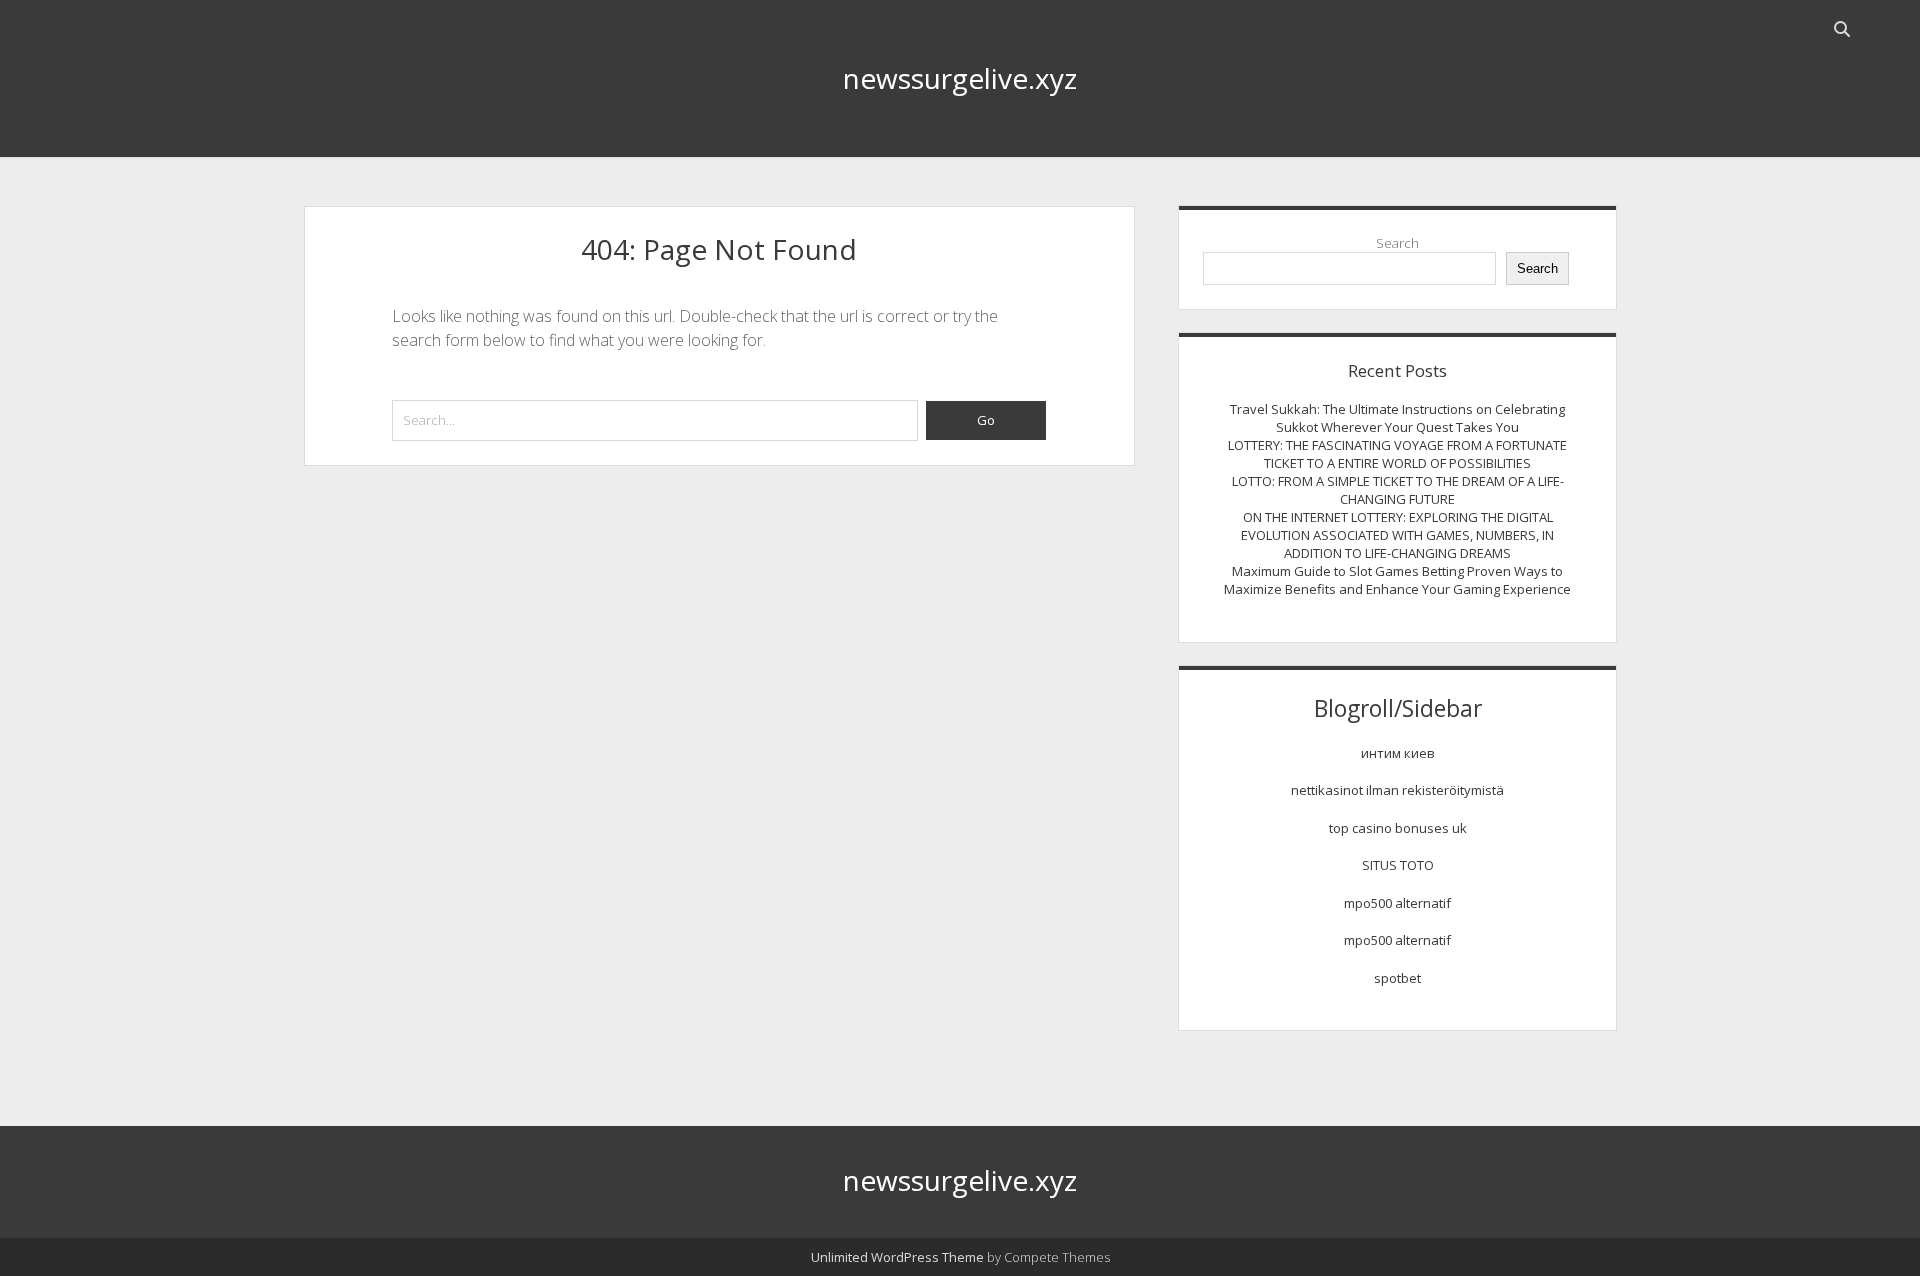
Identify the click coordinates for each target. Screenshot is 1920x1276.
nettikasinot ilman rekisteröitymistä (1397, 790)
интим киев (1398, 753)
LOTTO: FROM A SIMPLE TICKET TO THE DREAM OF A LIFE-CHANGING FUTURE (1398, 490)
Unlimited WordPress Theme (897, 1257)
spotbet (1397, 978)
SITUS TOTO (1398, 865)
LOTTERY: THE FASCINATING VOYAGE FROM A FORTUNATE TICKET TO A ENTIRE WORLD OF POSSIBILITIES (1397, 454)
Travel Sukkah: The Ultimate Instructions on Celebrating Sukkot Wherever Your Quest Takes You (1397, 418)
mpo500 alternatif (1397, 903)
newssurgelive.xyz (960, 78)
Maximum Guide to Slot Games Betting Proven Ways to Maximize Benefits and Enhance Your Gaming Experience (1397, 580)
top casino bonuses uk (1398, 828)
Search (1397, 243)
